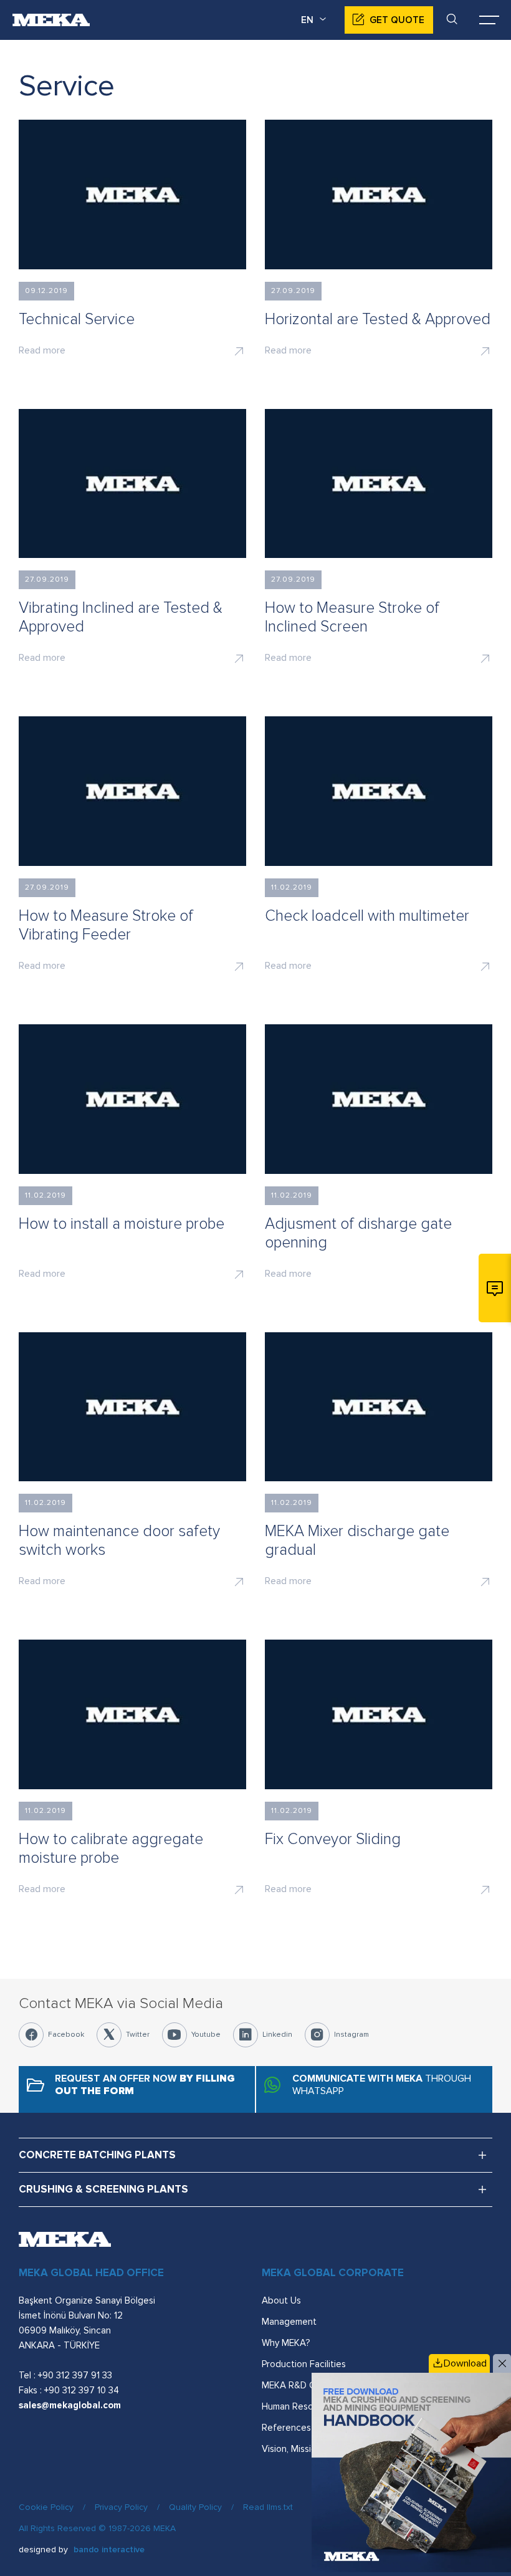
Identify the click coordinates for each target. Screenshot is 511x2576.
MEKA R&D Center (300, 2385)
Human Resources (299, 2406)
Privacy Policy (121, 2507)
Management (289, 2322)
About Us (281, 2300)
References (286, 2428)
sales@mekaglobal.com (70, 2405)
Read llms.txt (268, 2507)
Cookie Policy (46, 2507)
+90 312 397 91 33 (75, 2375)
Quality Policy (195, 2507)
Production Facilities (304, 2364)
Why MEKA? (286, 2343)
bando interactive (109, 2550)
